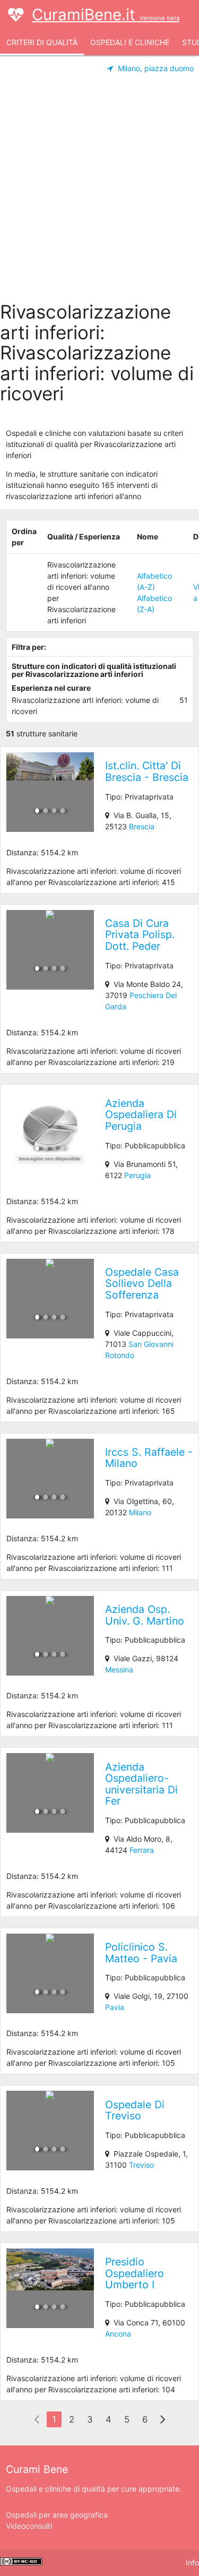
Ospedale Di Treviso (135, 2110)
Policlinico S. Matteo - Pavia (141, 1953)
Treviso (141, 2165)
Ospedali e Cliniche (130, 42)
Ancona (118, 2334)
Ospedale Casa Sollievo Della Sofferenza (142, 1283)
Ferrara (142, 1850)
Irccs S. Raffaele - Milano (149, 1458)
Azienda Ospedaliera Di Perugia (141, 1115)
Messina (119, 1669)
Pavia (115, 2007)
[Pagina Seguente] (163, 2420)
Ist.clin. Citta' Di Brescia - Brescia (147, 771)
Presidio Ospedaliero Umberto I (135, 2273)
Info (192, 2562)
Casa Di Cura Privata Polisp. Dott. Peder (140, 935)
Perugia (137, 1175)
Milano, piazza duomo (156, 68)
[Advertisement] (99, 191)
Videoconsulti (29, 2526)
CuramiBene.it (106, 15)
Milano (140, 1512)
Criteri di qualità (42, 42)
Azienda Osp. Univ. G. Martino (145, 1615)
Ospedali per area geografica (57, 2515)
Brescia (142, 826)
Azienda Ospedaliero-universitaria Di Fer (141, 1784)
